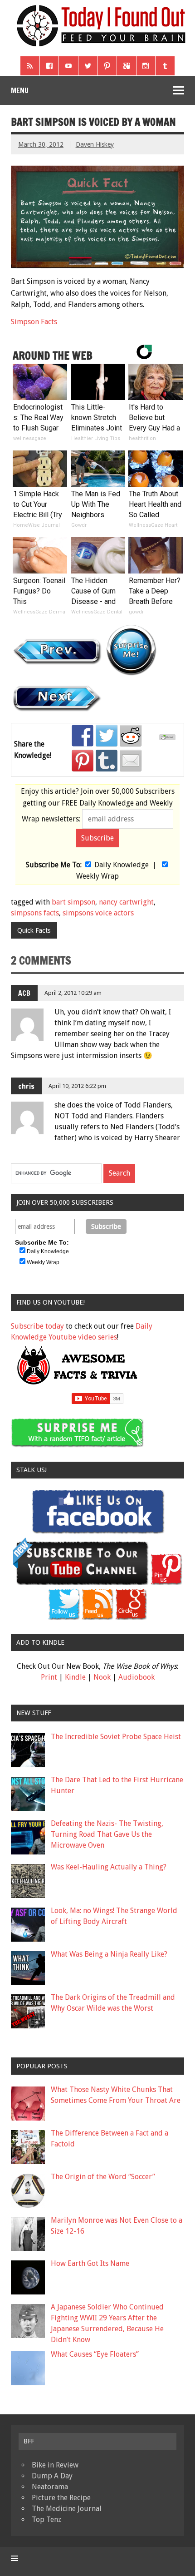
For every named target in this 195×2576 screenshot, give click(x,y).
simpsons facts (35, 913)
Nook (102, 1677)
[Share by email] (131, 761)
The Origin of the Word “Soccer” (103, 2177)
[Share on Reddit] (131, 736)
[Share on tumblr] (107, 761)
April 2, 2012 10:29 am (73, 993)
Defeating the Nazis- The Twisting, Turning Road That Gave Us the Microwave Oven (107, 1834)
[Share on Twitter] (107, 736)
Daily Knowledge (122, 865)
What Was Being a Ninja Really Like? (109, 1954)
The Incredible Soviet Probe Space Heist (116, 1737)
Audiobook (136, 1677)
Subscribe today (37, 1326)
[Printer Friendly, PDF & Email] (169, 738)
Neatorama (50, 2487)
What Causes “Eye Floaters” (95, 2354)
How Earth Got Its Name (90, 2263)
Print (49, 1677)
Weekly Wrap (97, 876)
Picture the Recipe (61, 2498)
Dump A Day (52, 2476)
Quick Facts (34, 930)
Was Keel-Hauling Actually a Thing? (109, 1867)
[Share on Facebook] (83, 736)
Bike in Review (55, 2465)
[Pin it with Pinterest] (83, 761)
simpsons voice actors (98, 913)
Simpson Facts (34, 322)
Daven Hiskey (95, 144)
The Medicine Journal (67, 2509)
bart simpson (73, 902)
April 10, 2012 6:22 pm (77, 1086)
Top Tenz (46, 2519)
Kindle (75, 1677)
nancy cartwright (126, 902)
